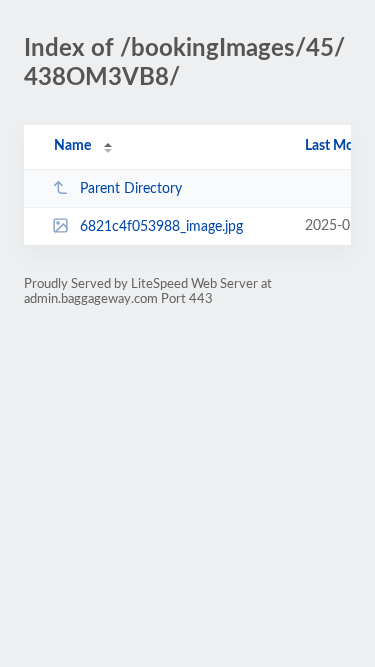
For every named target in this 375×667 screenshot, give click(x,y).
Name (72, 146)
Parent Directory (131, 189)
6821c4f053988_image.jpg (161, 227)
